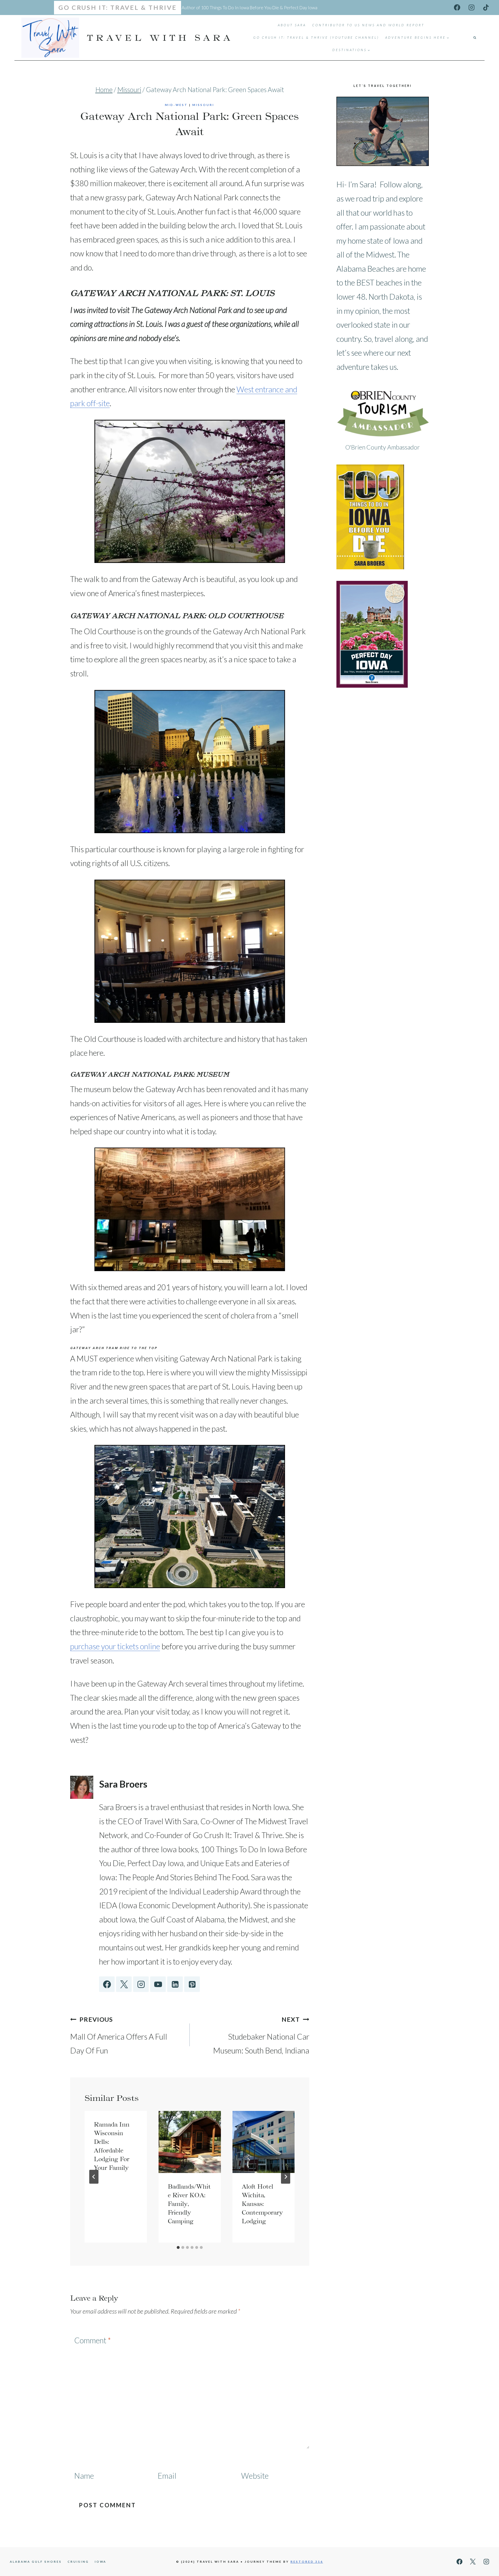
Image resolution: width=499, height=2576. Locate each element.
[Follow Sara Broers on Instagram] (141, 1984)
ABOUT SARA (292, 25)
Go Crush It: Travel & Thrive (118, 8)
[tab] (178, 2247)
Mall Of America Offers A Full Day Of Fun (119, 2036)
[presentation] (190, 2142)
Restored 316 (307, 2562)
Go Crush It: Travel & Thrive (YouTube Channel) (316, 37)
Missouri (203, 105)
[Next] (286, 2177)
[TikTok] (486, 7)
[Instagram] (471, 7)
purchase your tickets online (115, 1646)
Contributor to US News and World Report (368, 25)
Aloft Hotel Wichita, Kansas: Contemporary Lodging (262, 2204)
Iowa (100, 2562)
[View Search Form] (475, 38)
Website (255, 2476)
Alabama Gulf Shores (36, 2562)
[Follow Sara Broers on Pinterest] (192, 1984)
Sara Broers (123, 1784)
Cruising (78, 2562)
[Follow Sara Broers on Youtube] (158, 1984)
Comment (93, 2340)
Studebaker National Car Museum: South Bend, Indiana (261, 2036)
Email (167, 2476)
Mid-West (176, 105)
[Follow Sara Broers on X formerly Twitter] (124, 1984)
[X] (473, 2562)
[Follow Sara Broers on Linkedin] (175, 1984)
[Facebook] (457, 7)
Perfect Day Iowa (301, 8)
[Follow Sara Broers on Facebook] (107, 1984)
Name (84, 2476)
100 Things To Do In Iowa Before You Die (240, 8)
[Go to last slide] (94, 2177)
